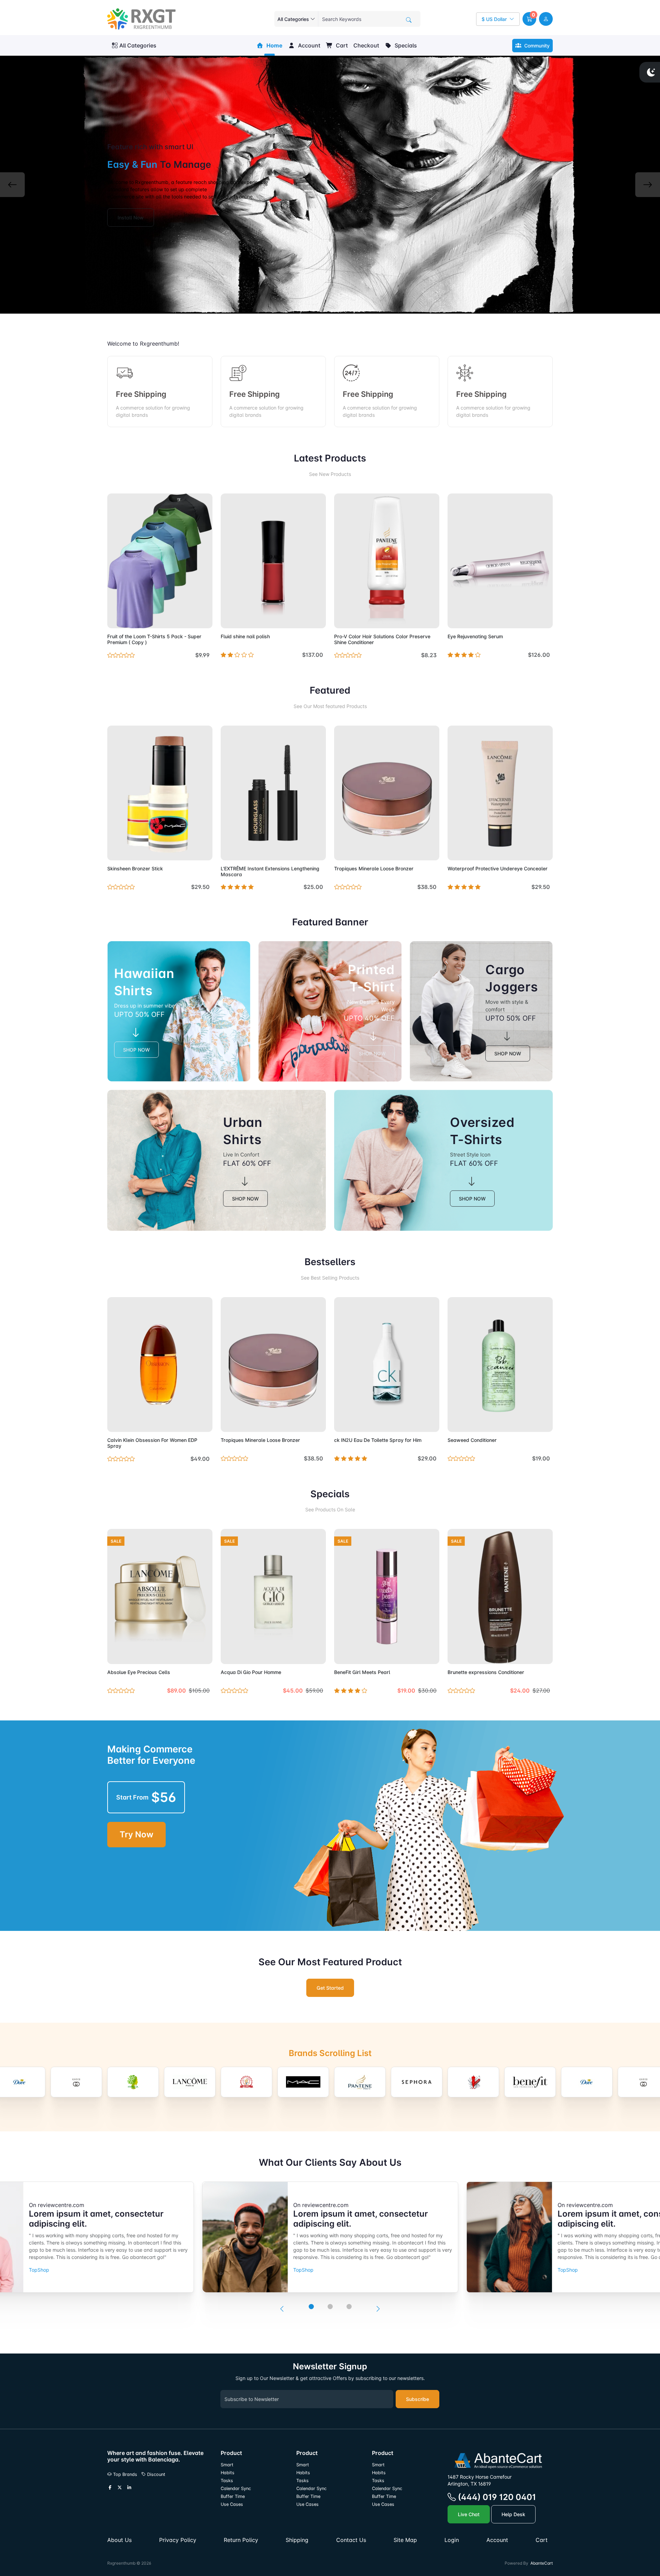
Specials (405, 45)
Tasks (227, 2481)
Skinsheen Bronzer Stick (135, 868)
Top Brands (124, 2474)
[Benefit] (473, 2082)
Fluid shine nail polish (245, 636)
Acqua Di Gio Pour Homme (251, 1672)
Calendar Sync (236, 2488)
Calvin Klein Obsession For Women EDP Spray (152, 1443)
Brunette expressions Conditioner (486, 1672)
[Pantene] (303, 2082)
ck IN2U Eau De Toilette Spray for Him (378, 1440)
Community (536, 46)
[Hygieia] (76, 2082)
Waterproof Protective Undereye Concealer (498, 868)
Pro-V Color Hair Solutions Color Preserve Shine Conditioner (382, 639)
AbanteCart (542, 2563)
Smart (227, 2465)
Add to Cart (191, 619)
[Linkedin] (129, 2488)
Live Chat (469, 2514)
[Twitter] (120, 2488)
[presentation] (282, 2309)
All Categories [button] (138, 45)
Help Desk (513, 2514)
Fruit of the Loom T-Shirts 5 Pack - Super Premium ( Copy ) (154, 639)
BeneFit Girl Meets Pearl (362, 1672)
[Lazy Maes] (190, 2082)
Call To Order (305, 851)
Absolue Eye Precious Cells (139, 1672)
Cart (341, 45)
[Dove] (530, 2082)
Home (274, 45)
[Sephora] (360, 2082)
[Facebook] (110, 2488)
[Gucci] (20, 2082)
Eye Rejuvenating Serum (475, 636)
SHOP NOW (136, 1050)
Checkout (366, 45)
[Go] (409, 20)
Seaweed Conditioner (472, 1440)
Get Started (330, 1988)
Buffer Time (233, 2496)
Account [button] (309, 45)
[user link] (546, 19)
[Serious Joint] (417, 2082)
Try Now (136, 1834)
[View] (115, 619)
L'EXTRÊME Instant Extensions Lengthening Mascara (270, 871)
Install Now (131, 218)
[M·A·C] (246, 2082)
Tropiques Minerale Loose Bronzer (374, 868)
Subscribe (417, 2399)
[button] (529, 19)
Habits (228, 2473)
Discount (156, 2474)
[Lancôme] (133, 2082)
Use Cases (232, 2504)
